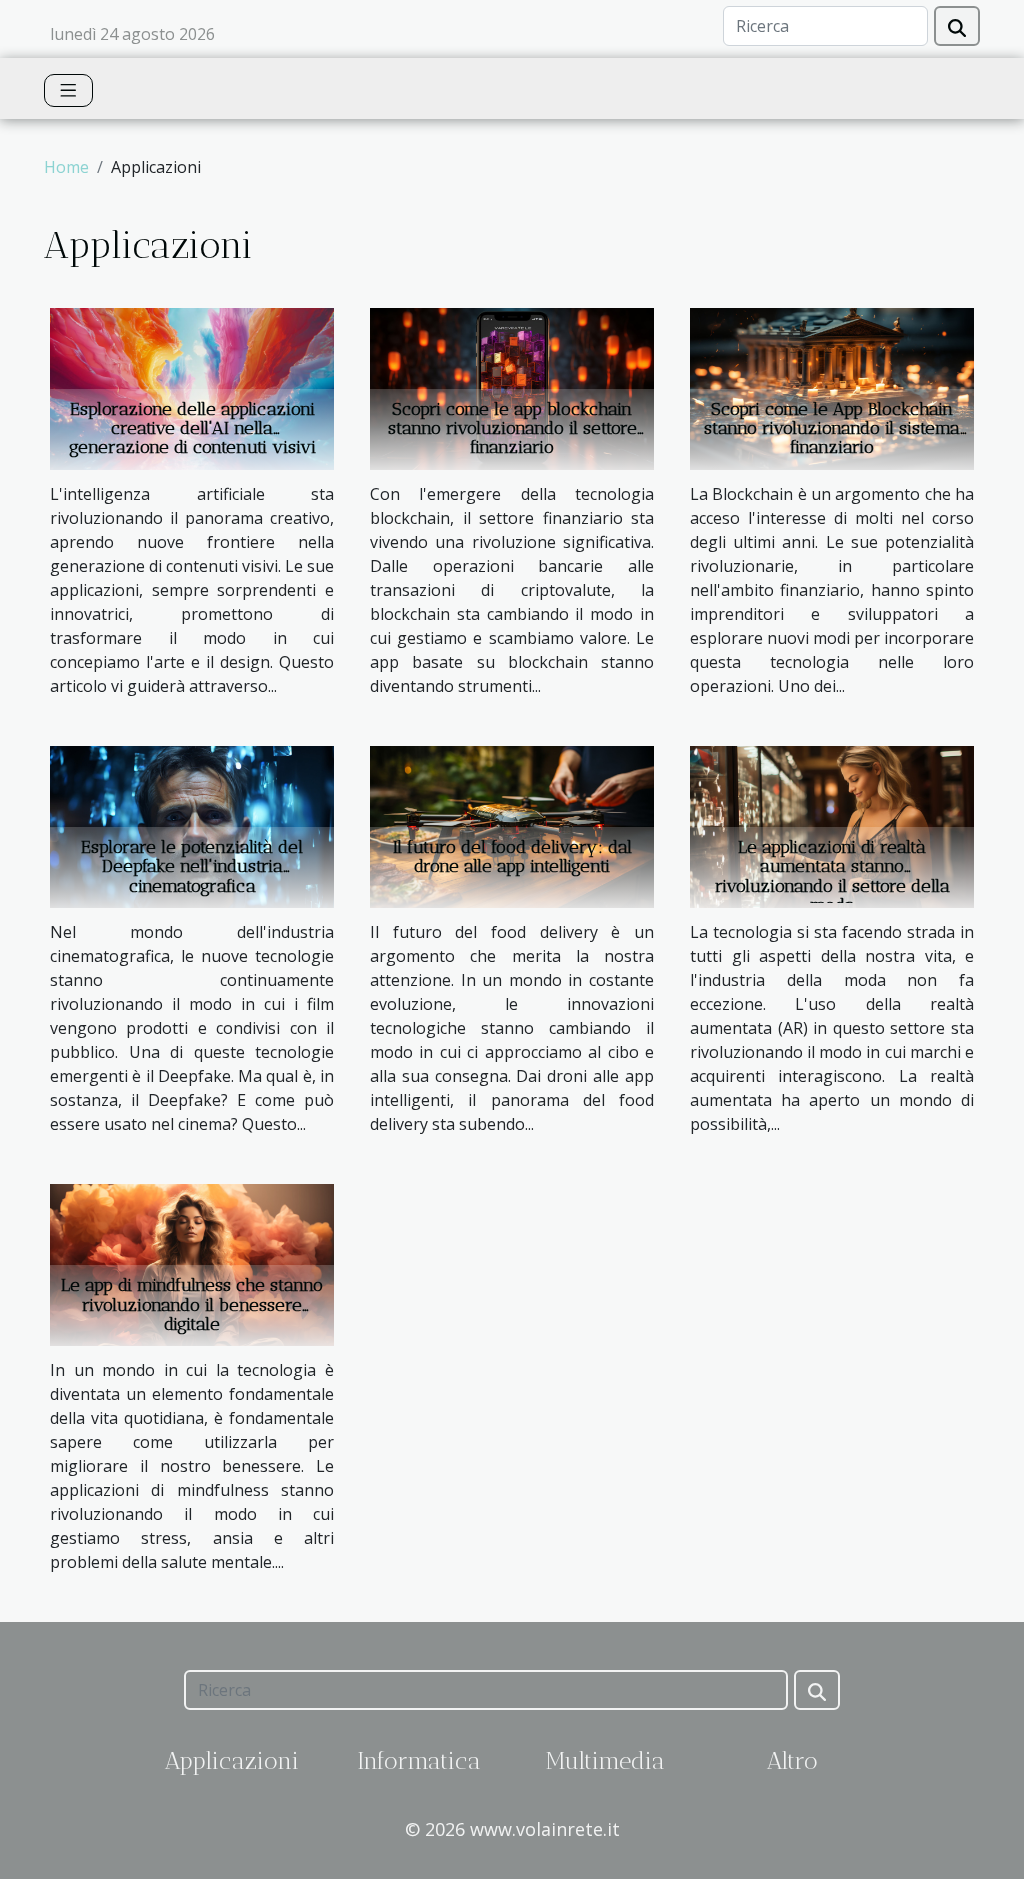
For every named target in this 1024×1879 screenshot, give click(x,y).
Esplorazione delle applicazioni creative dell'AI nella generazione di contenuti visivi (192, 428)
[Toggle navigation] (68, 90)
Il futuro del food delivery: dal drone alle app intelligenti (512, 856)
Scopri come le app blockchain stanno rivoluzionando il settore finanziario (512, 428)
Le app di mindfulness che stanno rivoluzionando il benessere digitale (192, 1304)
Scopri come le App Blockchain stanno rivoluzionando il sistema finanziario (832, 428)
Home (66, 167)
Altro (792, 1760)
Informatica (419, 1760)
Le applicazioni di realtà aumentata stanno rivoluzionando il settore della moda (832, 876)
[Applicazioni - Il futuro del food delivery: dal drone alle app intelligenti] (512, 825)
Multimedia (605, 1760)
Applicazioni (231, 1760)
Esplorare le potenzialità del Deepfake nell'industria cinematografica (192, 866)
